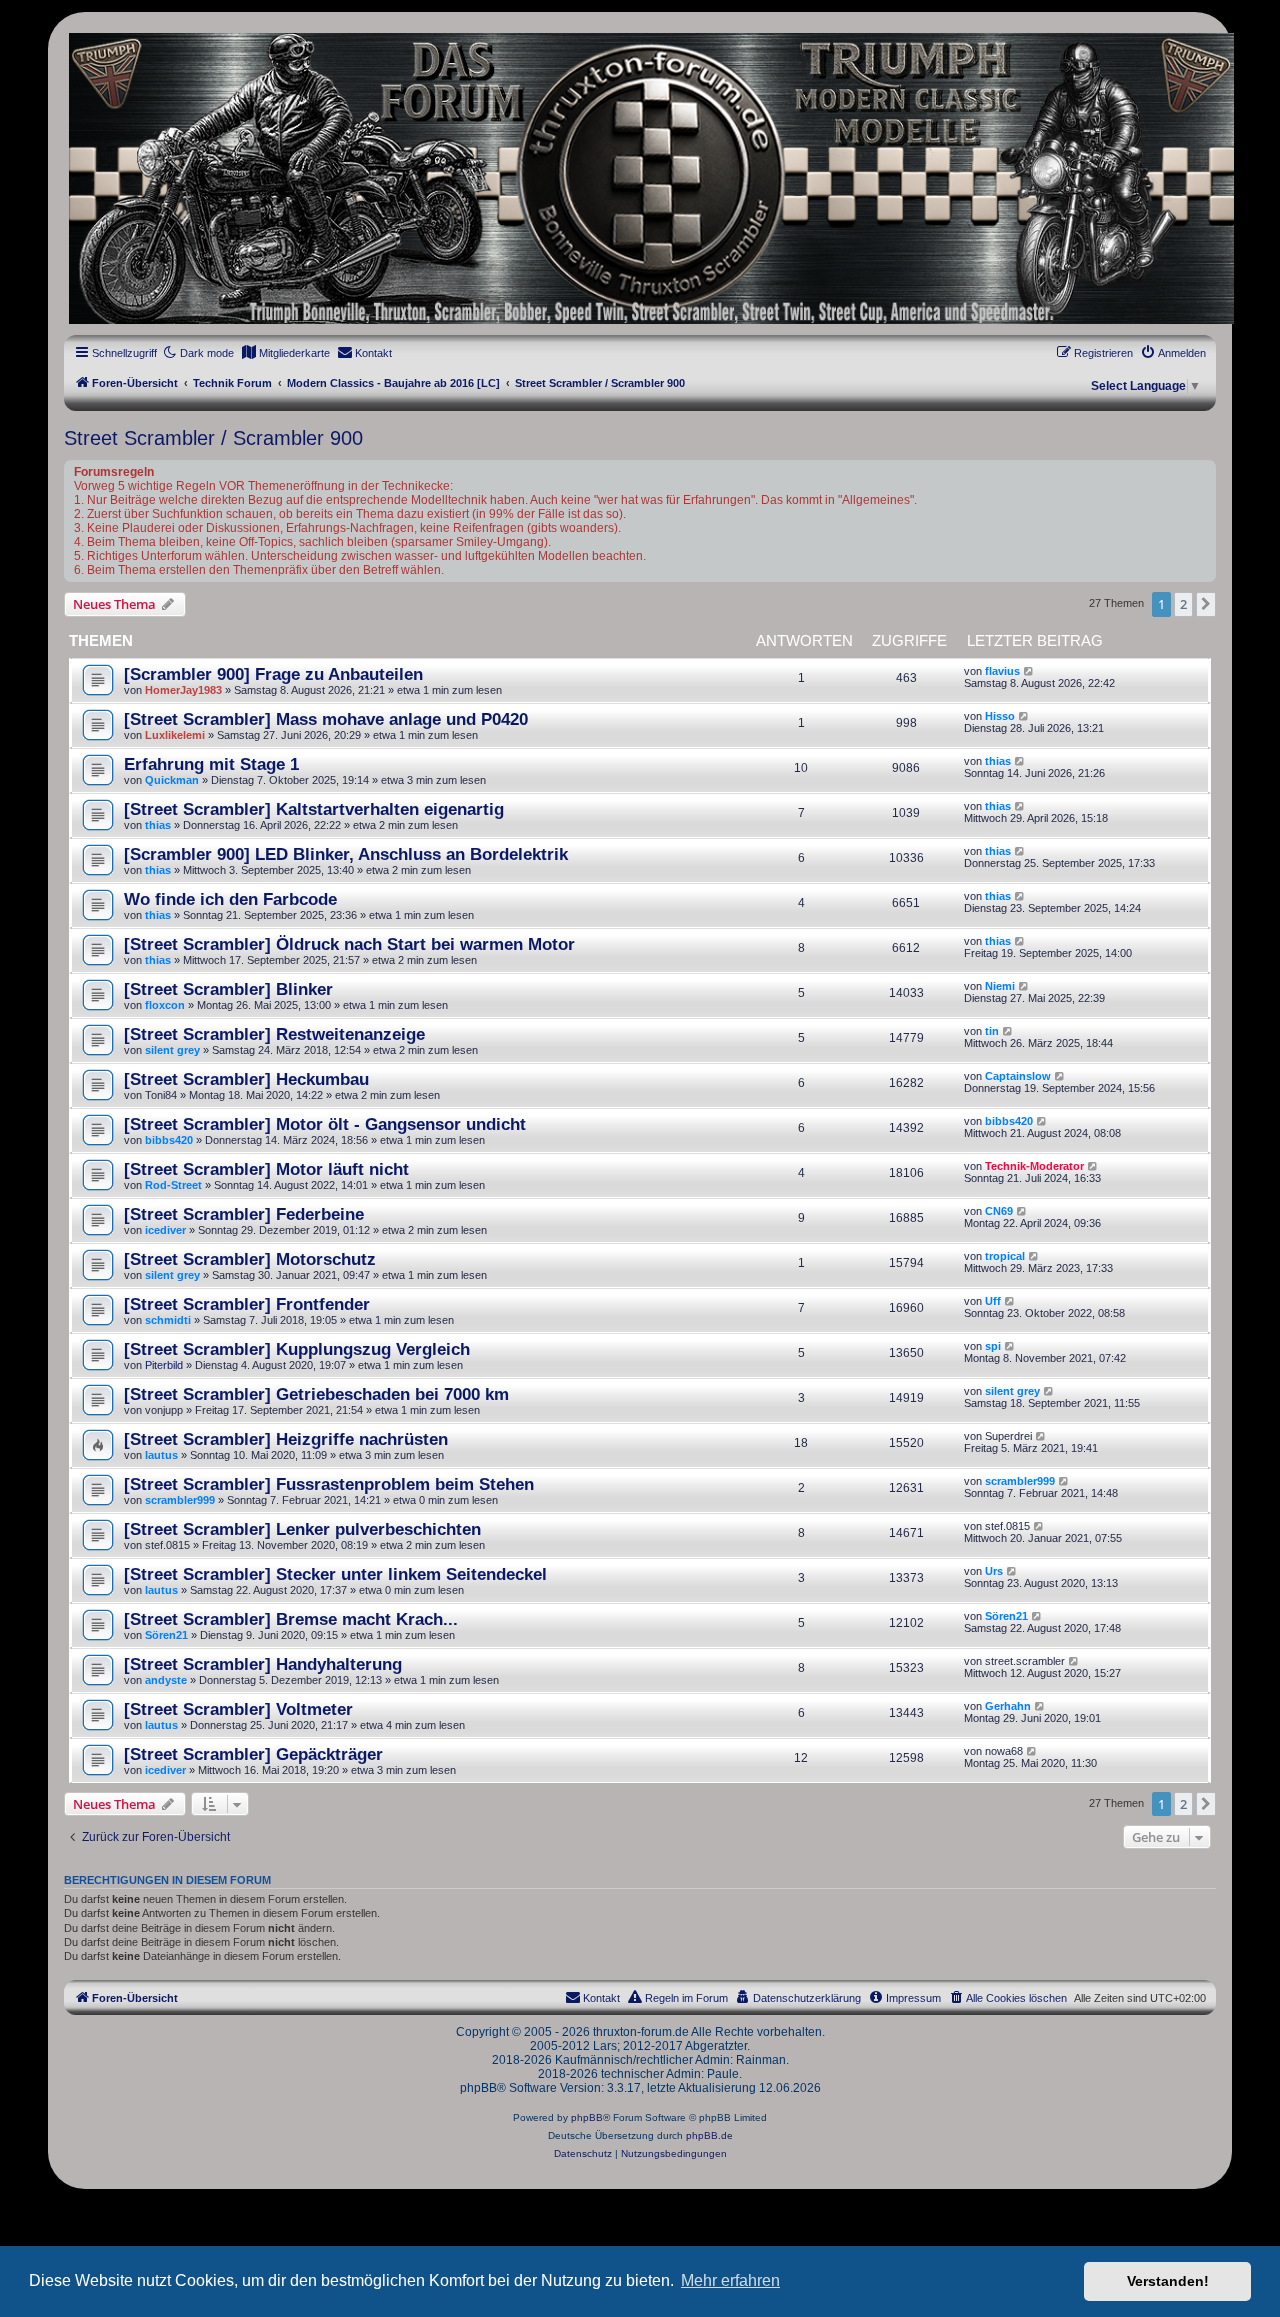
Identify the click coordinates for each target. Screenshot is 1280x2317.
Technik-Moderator (1034, 1166)
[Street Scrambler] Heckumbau (246, 1079)
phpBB (587, 2117)
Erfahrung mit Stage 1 (211, 764)
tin (992, 1031)
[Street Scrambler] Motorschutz (250, 1259)
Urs (994, 1571)
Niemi (1000, 986)
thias (998, 761)
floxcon (165, 1005)
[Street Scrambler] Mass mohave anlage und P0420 (326, 719)
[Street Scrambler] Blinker (228, 989)
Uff (993, 1301)
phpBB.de (709, 2135)
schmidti (168, 1320)
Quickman (172, 780)
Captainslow (1018, 1076)
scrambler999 (180, 1500)
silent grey (172, 1050)
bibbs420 (169, 1140)
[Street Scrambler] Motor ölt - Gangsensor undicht (325, 1124)
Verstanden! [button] (1168, 2281)
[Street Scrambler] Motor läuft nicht (266, 1169)
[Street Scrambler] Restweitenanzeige (274, 1034)
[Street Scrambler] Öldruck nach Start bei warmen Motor (349, 944)
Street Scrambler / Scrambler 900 (213, 438)
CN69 (999, 1211)
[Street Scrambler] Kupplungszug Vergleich (297, 1349)
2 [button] (1183, 604)
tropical (1005, 1256)
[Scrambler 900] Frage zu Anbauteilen (273, 674)
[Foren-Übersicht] (640, 178)
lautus (161, 1455)
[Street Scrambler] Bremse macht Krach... (291, 1619)
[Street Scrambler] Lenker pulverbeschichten (302, 1529)
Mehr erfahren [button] (730, 2280)
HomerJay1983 (183, 690)
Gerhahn (1008, 1706)
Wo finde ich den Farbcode (230, 899)
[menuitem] (285, 353)
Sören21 (166, 1635)
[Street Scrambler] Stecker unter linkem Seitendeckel (335, 1574)
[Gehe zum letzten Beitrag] (1029, 671)
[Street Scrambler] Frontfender (247, 1304)
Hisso (1000, 716)
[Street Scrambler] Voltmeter (238, 1709)
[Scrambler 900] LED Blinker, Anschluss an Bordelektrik (346, 854)
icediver (165, 1230)
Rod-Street (173, 1185)
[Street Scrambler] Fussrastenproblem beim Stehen (329, 1484)
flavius (1002, 671)
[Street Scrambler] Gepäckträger (253, 1754)
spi (993, 1346)
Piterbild (164, 1365)
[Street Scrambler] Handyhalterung (263, 1664)
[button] (1206, 604)
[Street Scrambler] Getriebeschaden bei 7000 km (316, 1394)
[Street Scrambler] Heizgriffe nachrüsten (286, 1439)
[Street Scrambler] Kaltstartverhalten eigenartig (314, 809)
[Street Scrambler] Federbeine (244, 1214)
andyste (166, 1680)
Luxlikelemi (175, 735)
